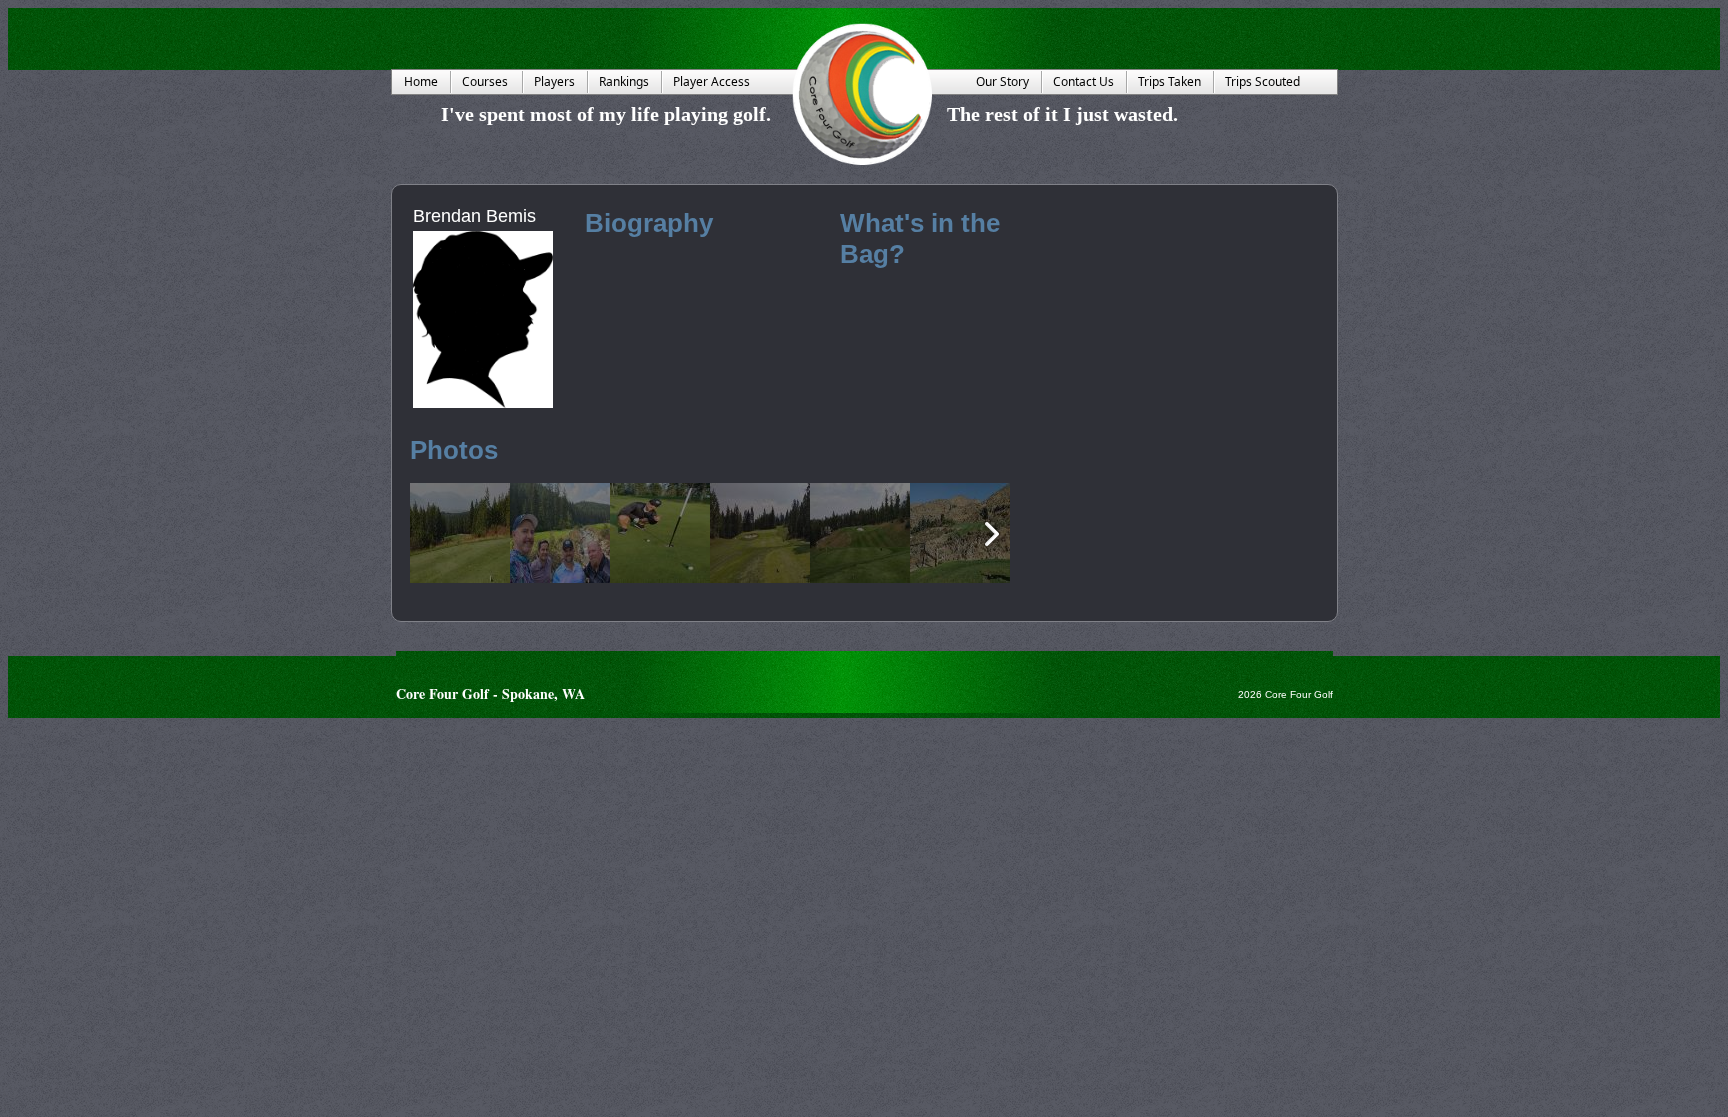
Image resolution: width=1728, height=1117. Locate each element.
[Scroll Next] (992, 534)
